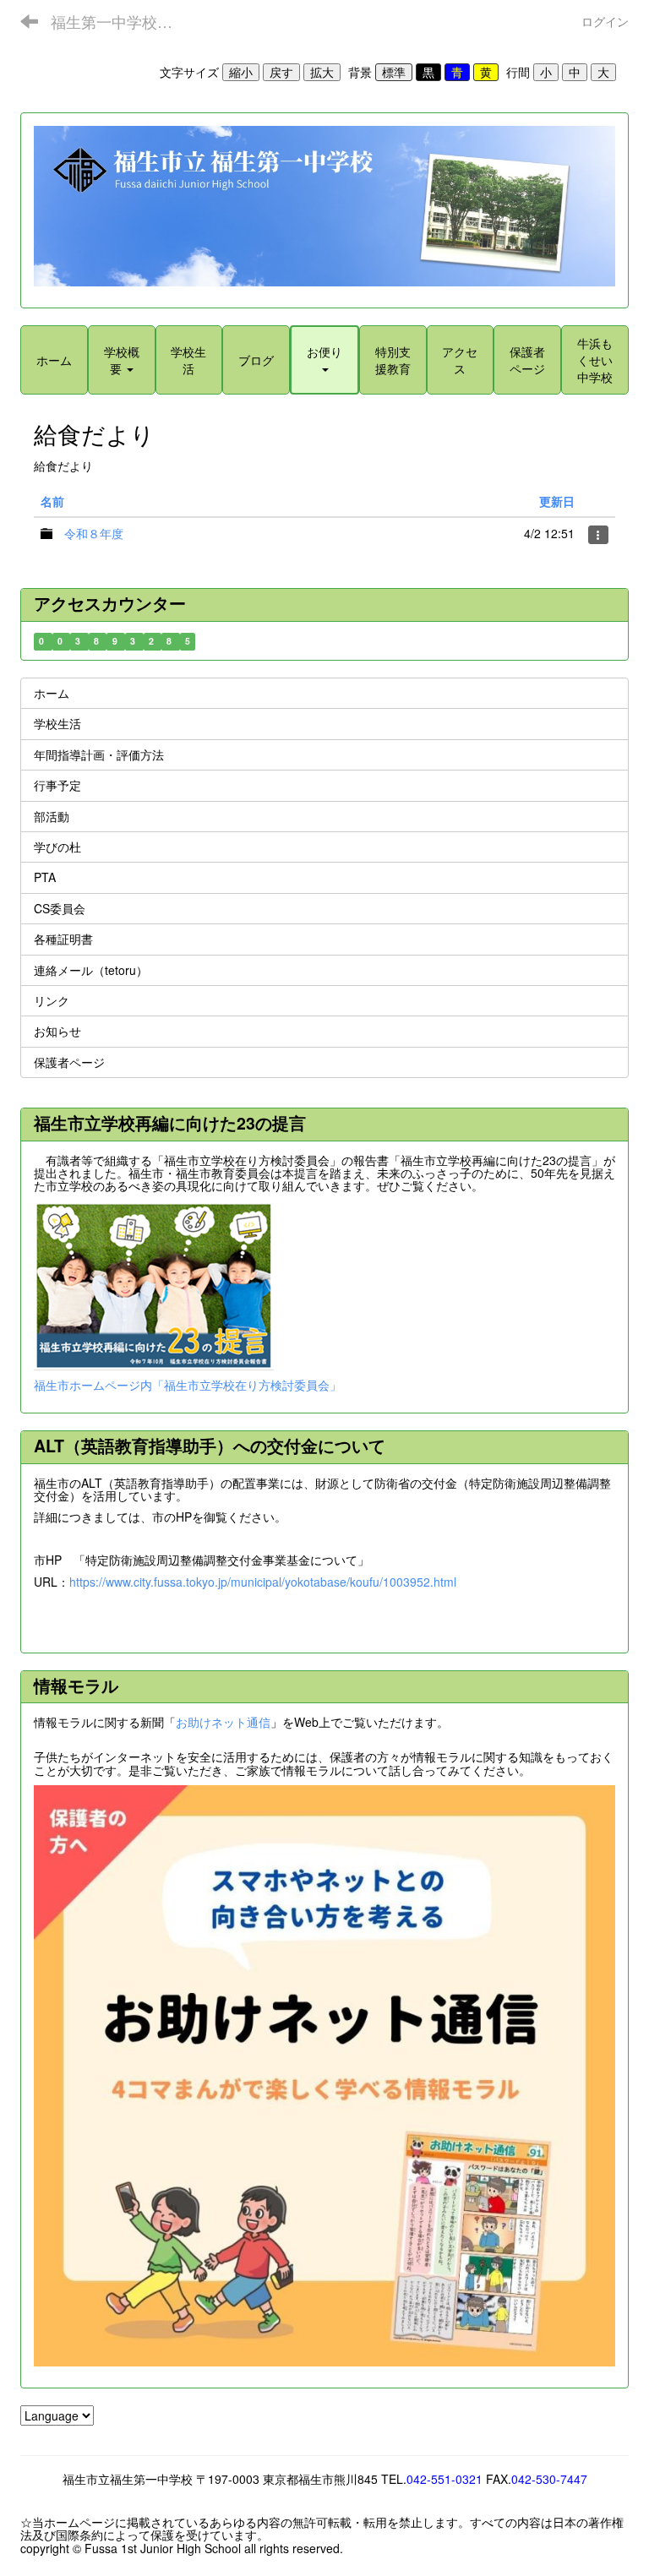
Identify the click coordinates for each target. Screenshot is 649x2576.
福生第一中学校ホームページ (122, 21)
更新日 (557, 501)
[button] (324, 360)
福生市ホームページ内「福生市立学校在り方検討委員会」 (188, 1385)
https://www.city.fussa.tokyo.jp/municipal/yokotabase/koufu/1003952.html (263, 1582)
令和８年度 (94, 533)
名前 (52, 501)
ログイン (605, 21)
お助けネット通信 (223, 1722)
